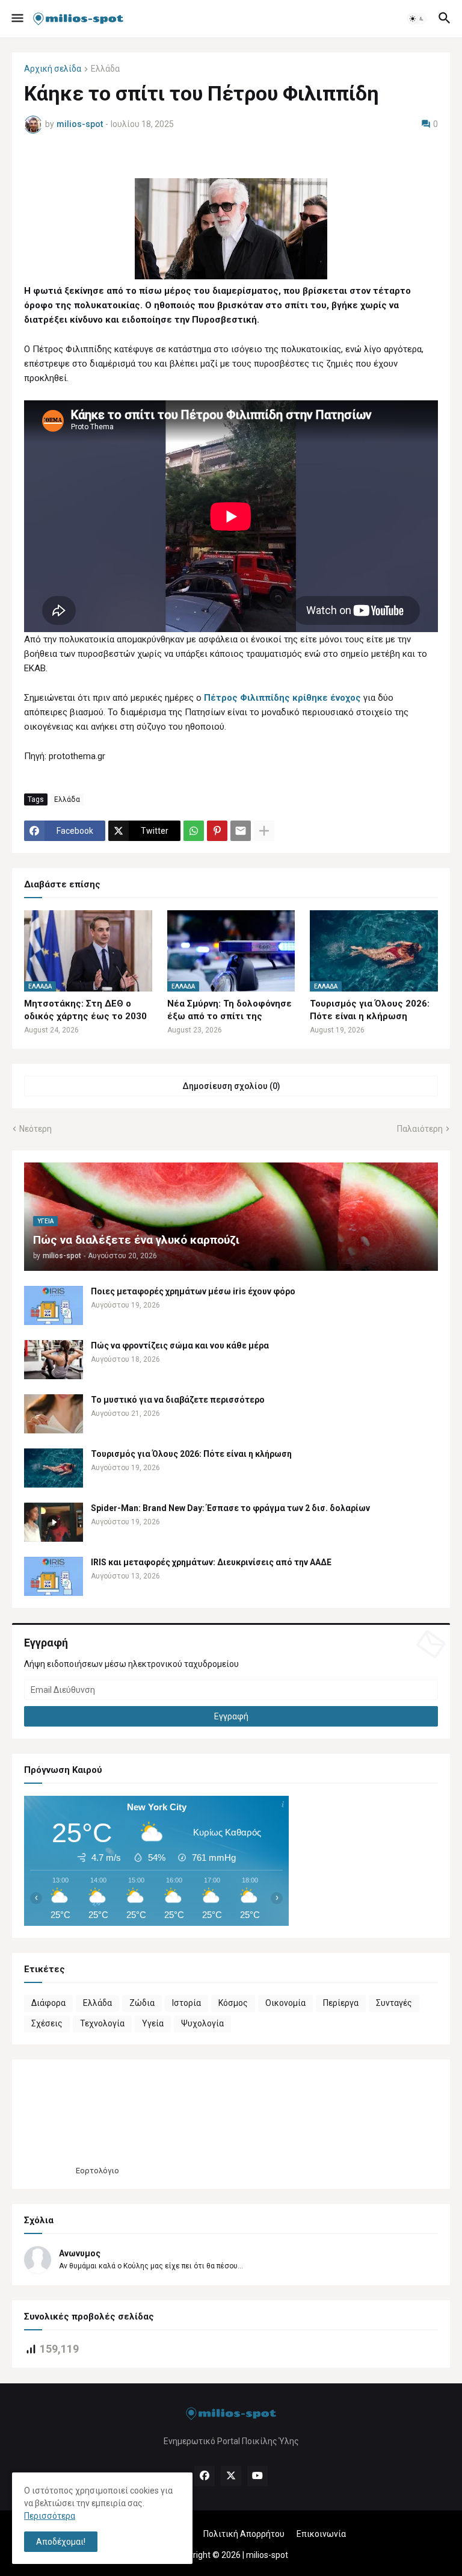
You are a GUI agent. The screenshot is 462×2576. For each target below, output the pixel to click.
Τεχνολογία (102, 2023)
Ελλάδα (105, 69)
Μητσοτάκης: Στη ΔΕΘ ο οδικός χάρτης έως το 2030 (85, 1010)
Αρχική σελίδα (53, 69)
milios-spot (267, 2555)
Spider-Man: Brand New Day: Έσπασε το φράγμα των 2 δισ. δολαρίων (230, 1508)
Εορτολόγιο (97, 2171)
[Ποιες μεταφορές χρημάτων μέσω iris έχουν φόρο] (54, 1305)
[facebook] (205, 2476)
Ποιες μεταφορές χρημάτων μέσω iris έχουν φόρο (193, 1291)
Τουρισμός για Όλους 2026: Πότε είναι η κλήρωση (370, 1010)
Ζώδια (142, 2003)
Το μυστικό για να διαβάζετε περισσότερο (178, 1400)
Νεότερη (35, 1129)
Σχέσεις (47, 2023)
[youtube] (257, 2476)
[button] (17, 19)
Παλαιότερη (420, 1129)
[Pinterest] (217, 831)
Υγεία (153, 2023)
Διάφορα (48, 2003)
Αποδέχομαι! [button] (61, 2542)
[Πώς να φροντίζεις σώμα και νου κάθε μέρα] (54, 1360)
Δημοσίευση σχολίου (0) (231, 1086)
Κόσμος (233, 2003)
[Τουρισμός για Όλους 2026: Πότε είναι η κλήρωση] (54, 1468)
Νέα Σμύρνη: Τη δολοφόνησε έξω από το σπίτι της (229, 1010)
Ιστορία (186, 2003)
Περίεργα (341, 2003)
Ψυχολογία (202, 2023)
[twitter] (231, 2476)
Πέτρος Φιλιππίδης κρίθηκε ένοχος (282, 698)
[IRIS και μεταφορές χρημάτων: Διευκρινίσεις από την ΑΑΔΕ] (54, 1576)
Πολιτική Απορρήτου (244, 2534)
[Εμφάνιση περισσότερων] (264, 831)
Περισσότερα (50, 2516)
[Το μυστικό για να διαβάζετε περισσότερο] (54, 1414)
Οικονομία (285, 2003)
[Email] (241, 831)
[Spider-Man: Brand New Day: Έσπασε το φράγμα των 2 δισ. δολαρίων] (54, 1522)
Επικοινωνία (321, 2534)
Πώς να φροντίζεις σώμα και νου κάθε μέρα (180, 1345)
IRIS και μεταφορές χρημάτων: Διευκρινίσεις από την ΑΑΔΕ (211, 1562)
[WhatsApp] (194, 831)
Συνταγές (394, 2003)
